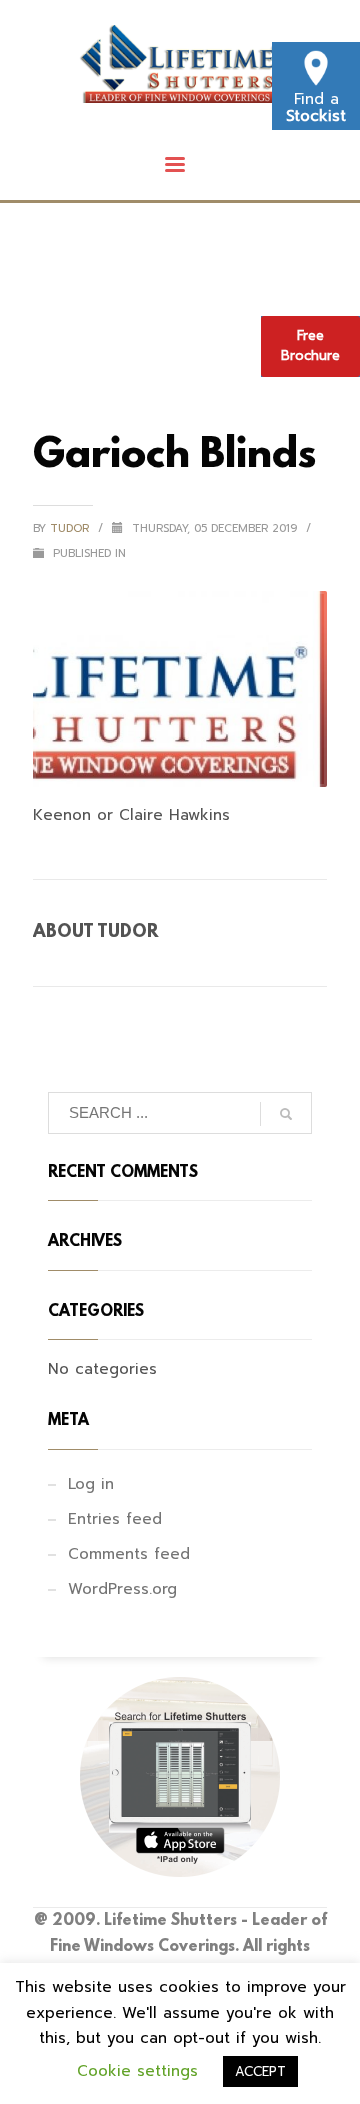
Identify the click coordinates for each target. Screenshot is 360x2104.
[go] (286, 1114)
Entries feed (115, 1519)
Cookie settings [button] (137, 2071)
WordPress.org (122, 1589)
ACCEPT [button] (260, 2071)
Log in (91, 1484)
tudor (71, 528)
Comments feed (129, 1554)
